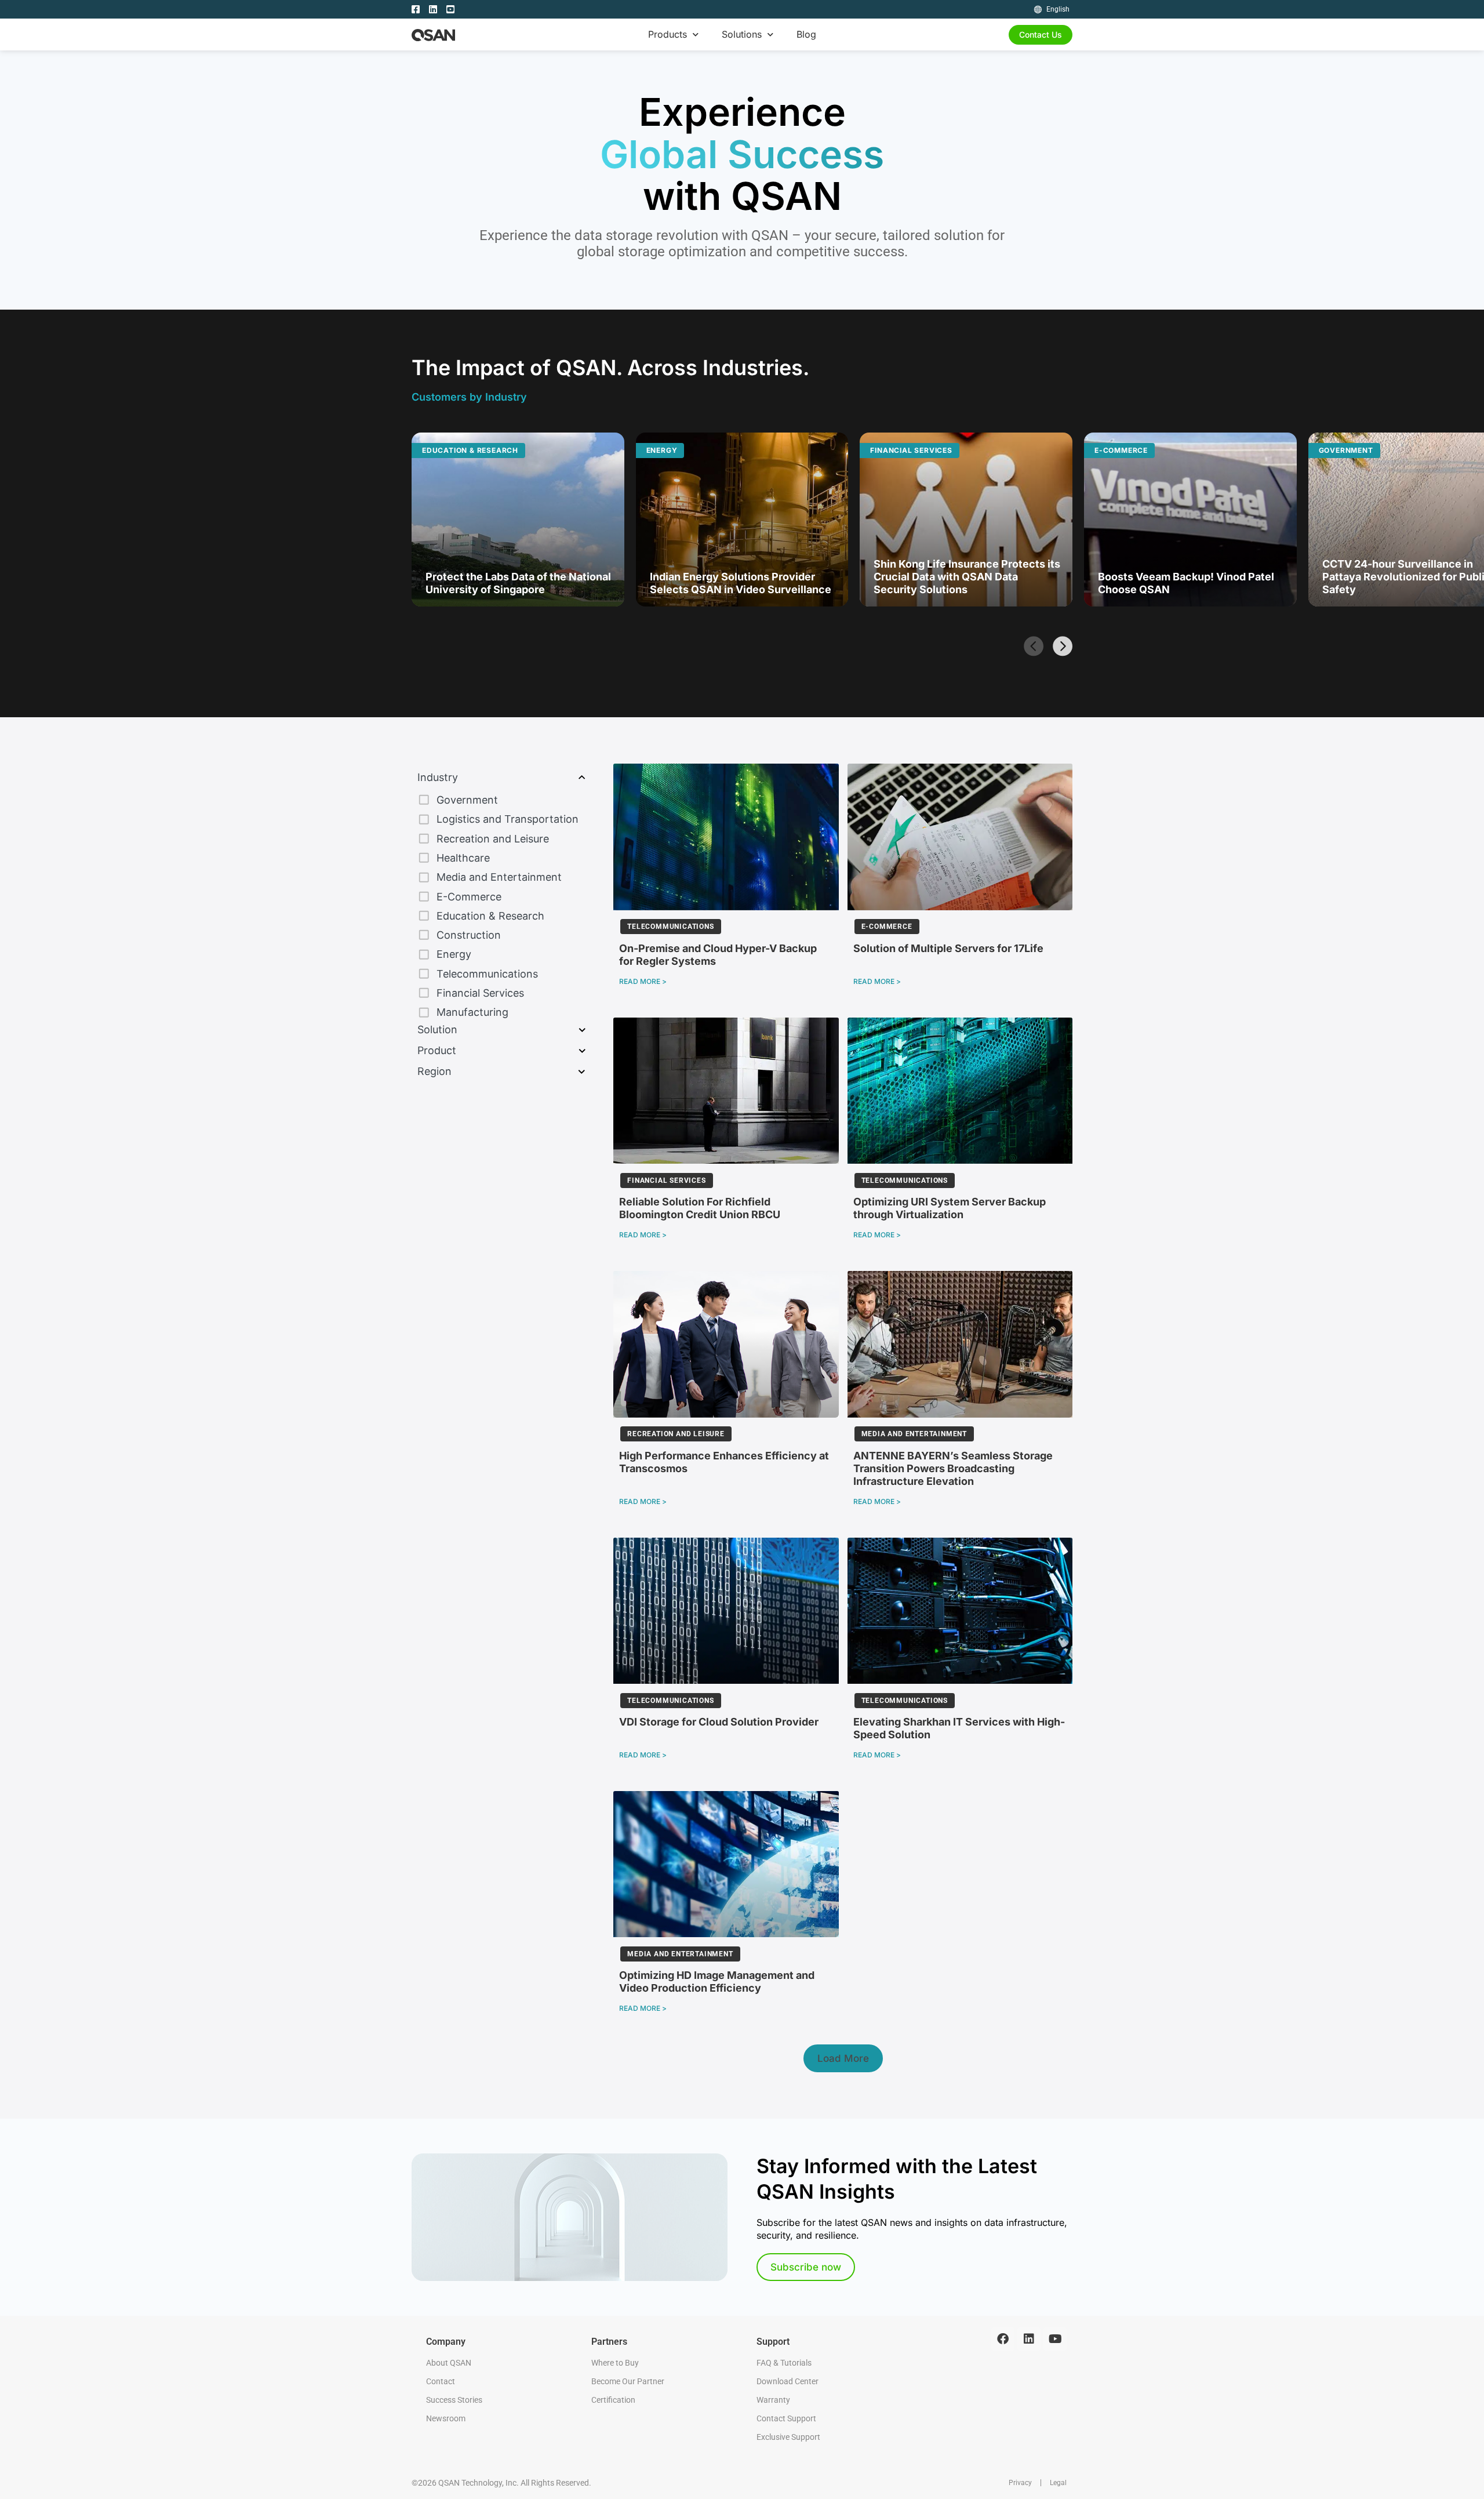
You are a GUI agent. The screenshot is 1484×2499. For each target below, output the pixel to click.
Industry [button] (438, 777)
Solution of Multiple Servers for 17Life (948, 948)
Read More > (643, 981)
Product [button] (437, 1050)
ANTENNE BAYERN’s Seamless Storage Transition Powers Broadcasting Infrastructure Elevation (953, 1468)
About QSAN (449, 2363)
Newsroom (446, 2418)
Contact (441, 2381)
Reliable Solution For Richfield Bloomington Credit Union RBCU (700, 1208)
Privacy (1020, 2483)
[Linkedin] (1029, 2339)
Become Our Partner (628, 2381)
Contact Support (786, 2418)
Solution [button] (437, 1029)
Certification (613, 2400)
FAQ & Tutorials (784, 2363)
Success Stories (454, 2400)
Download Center (788, 2381)
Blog (806, 34)
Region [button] (434, 1071)
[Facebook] (1003, 2339)
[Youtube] (1055, 2339)
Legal (1058, 2483)
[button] (1033, 645)
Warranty (773, 2400)
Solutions (742, 34)
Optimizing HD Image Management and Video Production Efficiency (717, 1982)
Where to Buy (615, 2363)
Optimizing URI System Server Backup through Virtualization (950, 1208)
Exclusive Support (788, 2437)
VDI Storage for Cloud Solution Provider (719, 1722)
